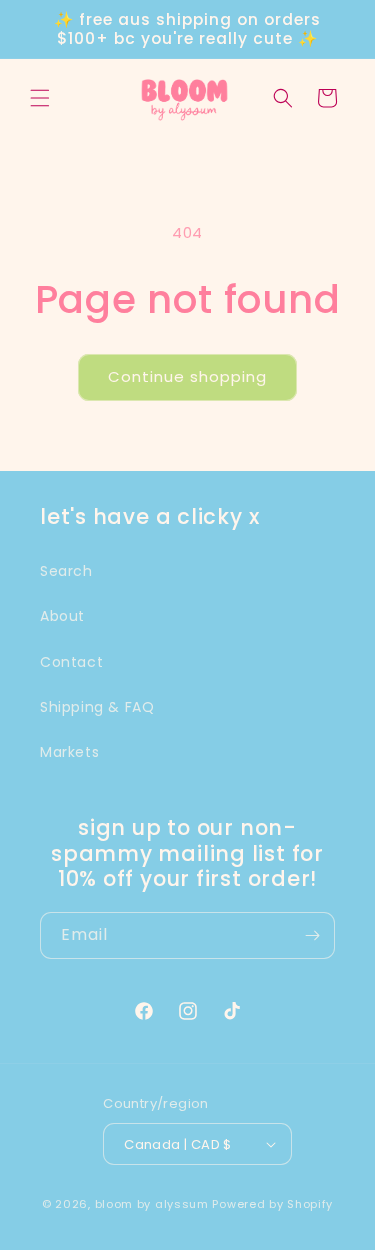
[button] (40, 98)
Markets (69, 752)
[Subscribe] (312, 935)
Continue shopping (187, 376)
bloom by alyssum (152, 1204)
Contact (71, 662)
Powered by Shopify (272, 1204)
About (62, 616)
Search (66, 571)
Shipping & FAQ (97, 707)
